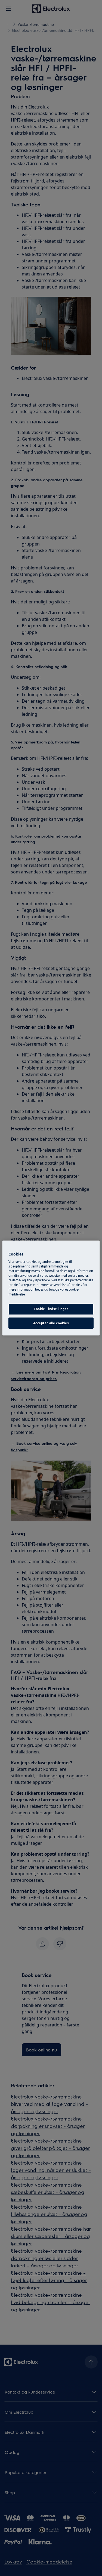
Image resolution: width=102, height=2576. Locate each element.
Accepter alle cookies (51, 1323)
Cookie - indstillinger (51, 1309)
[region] (51, 1288)
